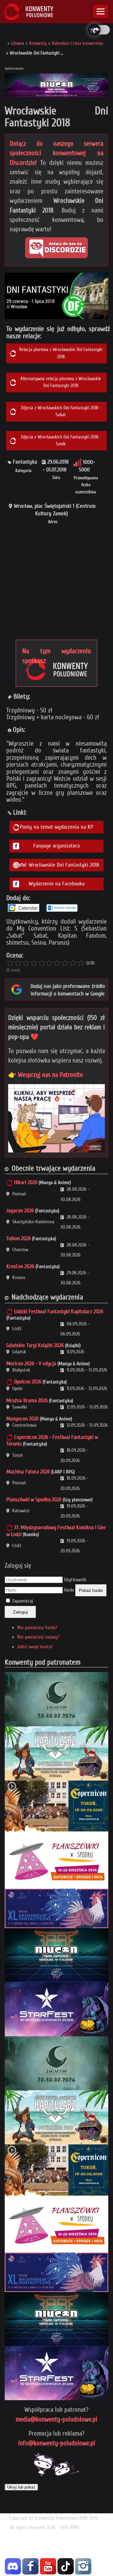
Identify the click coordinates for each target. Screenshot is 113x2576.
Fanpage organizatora (56, 846)
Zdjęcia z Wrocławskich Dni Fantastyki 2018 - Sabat (61, 411)
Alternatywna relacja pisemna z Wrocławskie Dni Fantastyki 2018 (61, 382)
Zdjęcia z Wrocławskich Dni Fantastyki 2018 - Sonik (61, 441)
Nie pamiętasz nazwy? (38, 1637)
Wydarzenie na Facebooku (57, 884)
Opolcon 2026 (28, 1382)
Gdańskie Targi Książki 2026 (35, 1345)
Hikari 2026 (26, 1182)
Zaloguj (20, 1612)
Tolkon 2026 (19, 1238)
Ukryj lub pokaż (21, 2487)
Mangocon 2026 (22, 1419)
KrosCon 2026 (20, 1266)
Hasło (69, 1590)
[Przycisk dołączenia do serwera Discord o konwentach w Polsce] (56, 248)
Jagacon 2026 (20, 1211)
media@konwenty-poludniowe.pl (56, 2419)
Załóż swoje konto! (35, 1647)
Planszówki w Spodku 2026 (34, 1500)
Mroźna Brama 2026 (27, 1401)
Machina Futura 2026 (28, 1472)
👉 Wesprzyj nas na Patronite (46, 1075)
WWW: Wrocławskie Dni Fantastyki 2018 (56, 865)
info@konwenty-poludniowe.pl (57, 2443)
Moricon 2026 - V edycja (31, 1364)
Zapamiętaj (23, 1601)
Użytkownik (75, 1580)
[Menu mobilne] (101, 11)
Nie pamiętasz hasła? (37, 1628)
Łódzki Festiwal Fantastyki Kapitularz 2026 (59, 1312)
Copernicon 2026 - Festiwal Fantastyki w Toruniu (52, 1441)
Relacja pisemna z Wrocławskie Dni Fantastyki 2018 (61, 353)
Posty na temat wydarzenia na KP (56, 827)
